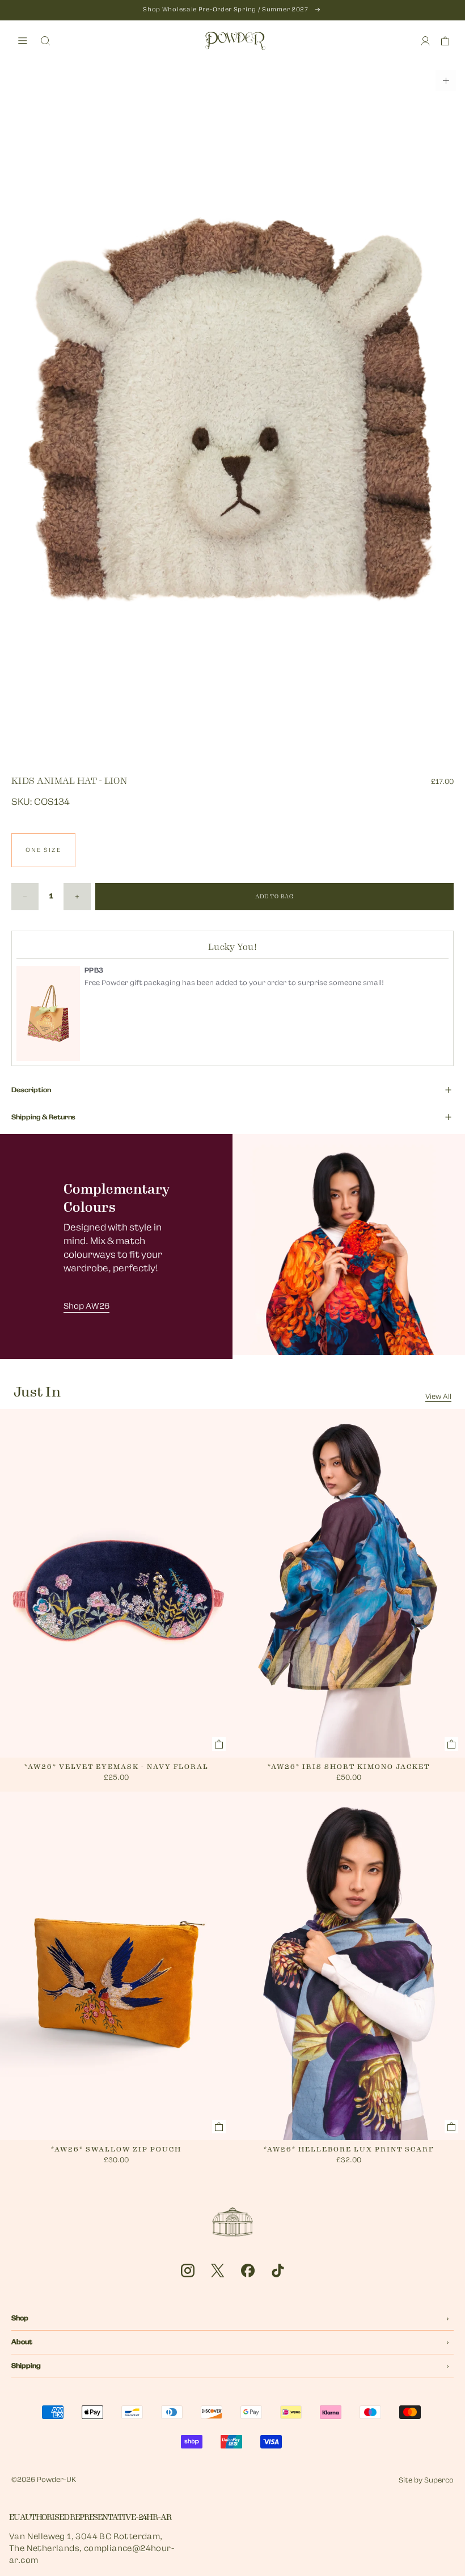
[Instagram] (188, 2271)
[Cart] (445, 41)
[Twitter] (218, 2271)
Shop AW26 (86, 1307)
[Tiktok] (278, 2271)
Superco (439, 2481)
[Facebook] (248, 2271)
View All (438, 1397)
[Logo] (235, 41)
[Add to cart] (219, 1744)
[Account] (425, 41)
